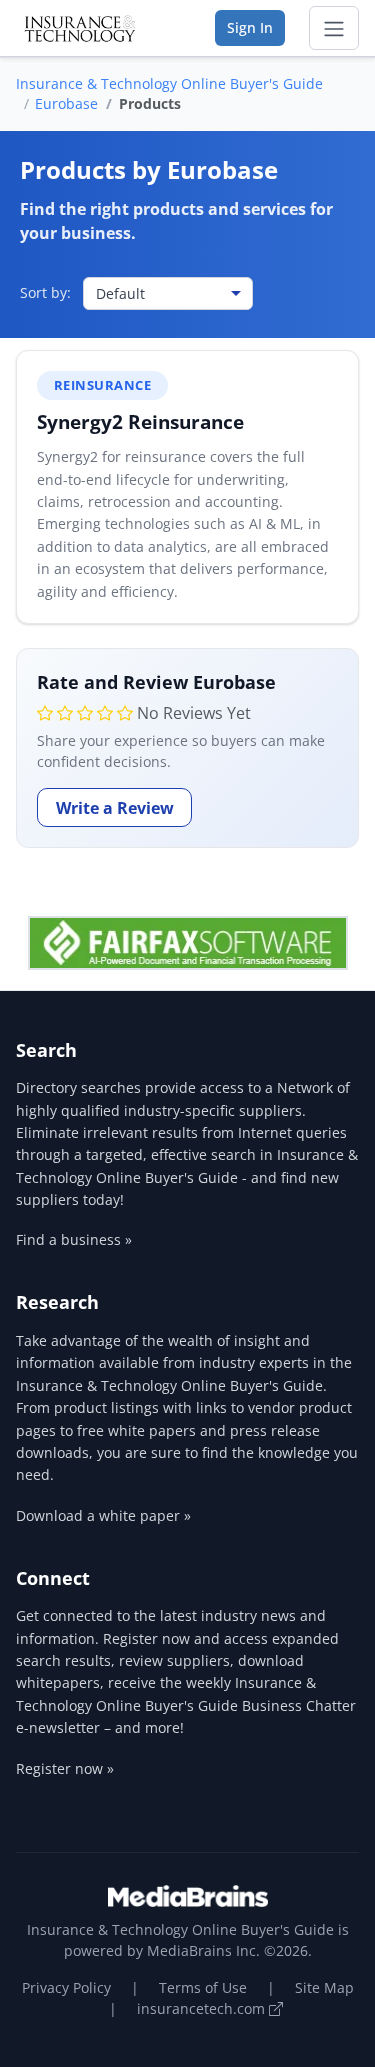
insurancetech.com (203, 2008)
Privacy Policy (66, 1987)
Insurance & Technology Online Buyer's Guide (169, 83)
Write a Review (115, 808)
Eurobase (66, 103)
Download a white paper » (103, 1515)
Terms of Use (203, 1987)
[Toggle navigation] (334, 28)
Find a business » (74, 1239)
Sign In (250, 27)
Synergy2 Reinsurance (140, 421)
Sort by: (45, 292)
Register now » (65, 1768)
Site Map (324, 1987)
